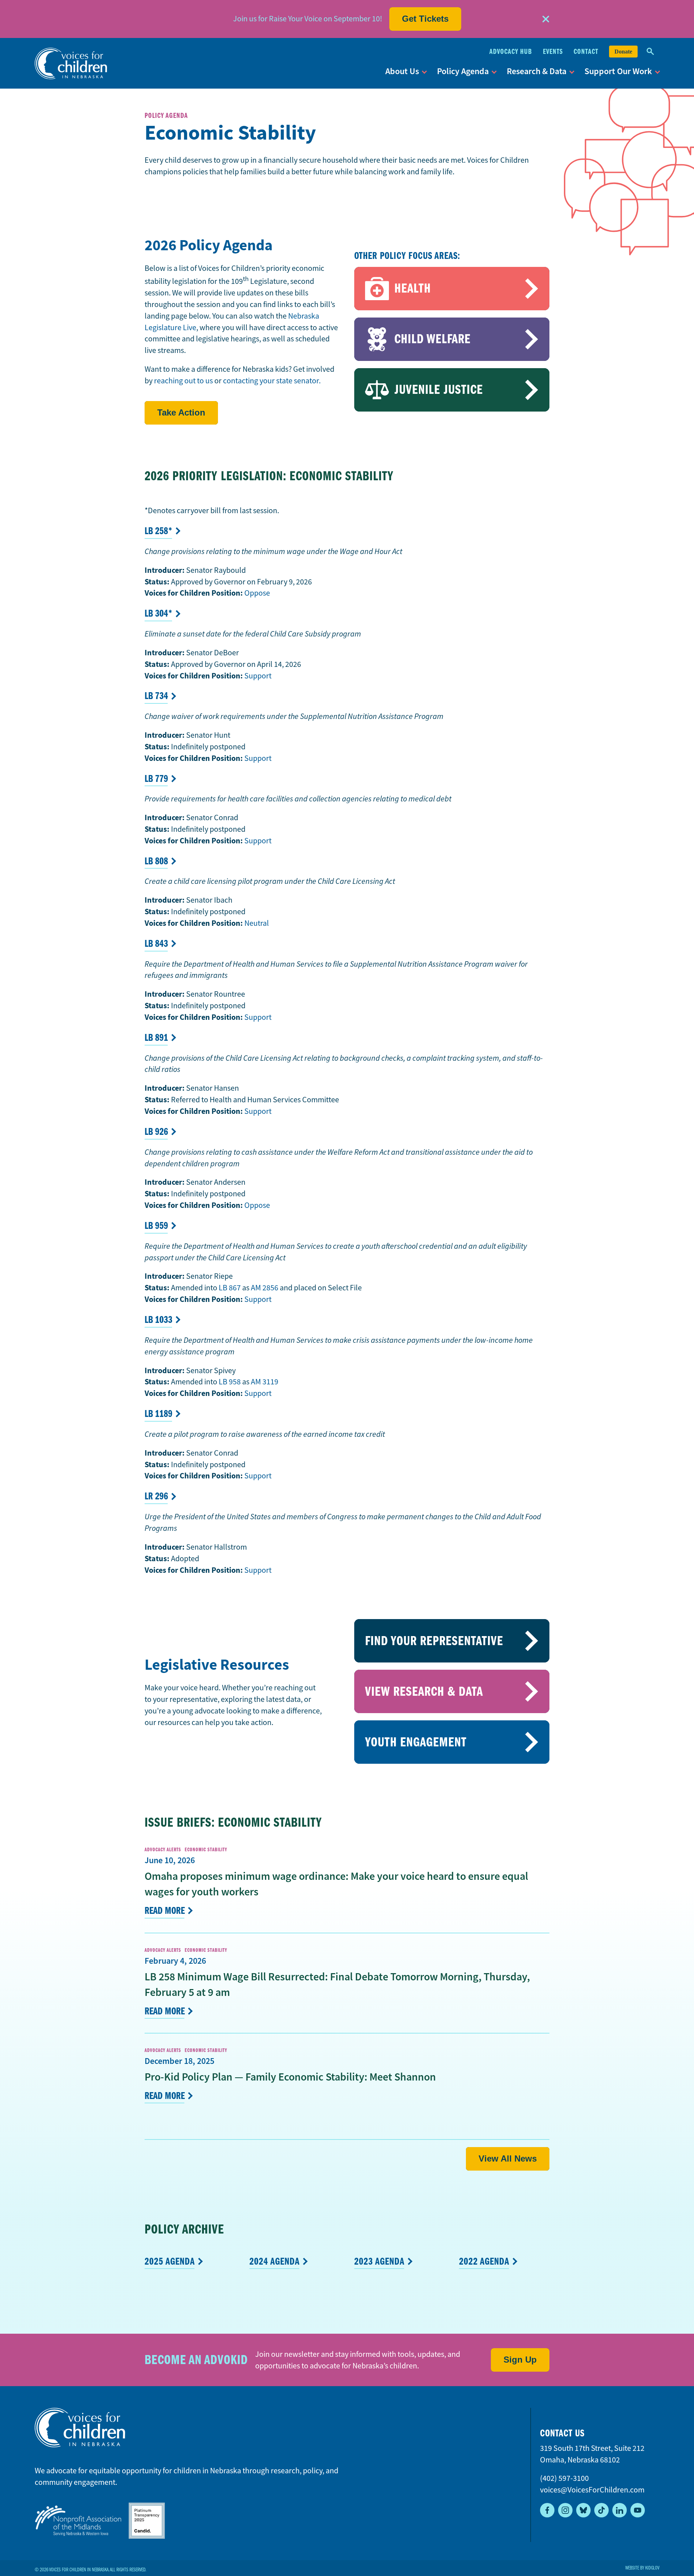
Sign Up (520, 2360)
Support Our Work (618, 71)
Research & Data (537, 71)
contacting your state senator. (272, 381)
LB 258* (158, 531)
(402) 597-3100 (564, 2478)
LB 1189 (158, 1414)
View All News (508, 2158)
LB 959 (156, 1226)
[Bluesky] (583, 2510)
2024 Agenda (275, 2261)
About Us (402, 71)
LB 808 (156, 861)
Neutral (257, 923)
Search (650, 52)
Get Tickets (425, 19)
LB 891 (156, 1038)
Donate (623, 52)
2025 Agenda (170, 2261)
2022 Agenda (484, 2261)
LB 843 (156, 944)
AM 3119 (265, 1382)
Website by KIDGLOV (642, 2568)
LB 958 (230, 1382)
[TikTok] (601, 2510)
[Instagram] (565, 2510)
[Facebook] (547, 2510)
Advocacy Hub (511, 52)
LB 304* (158, 613)
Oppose (257, 593)
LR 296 (156, 1496)
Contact (586, 52)
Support (258, 676)
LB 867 (230, 1288)
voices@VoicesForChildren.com (592, 2490)
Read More (165, 1911)
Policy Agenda (463, 71)
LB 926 (156, 1132)
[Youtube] (638, 2510)
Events (553, 52)
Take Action (181, 412)
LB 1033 (158, 1320)
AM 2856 (265, 1288)
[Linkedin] (620, 2510)
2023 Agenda (379, 2261)
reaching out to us (183, 381)
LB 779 (156, 779)
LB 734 (156, 696)
